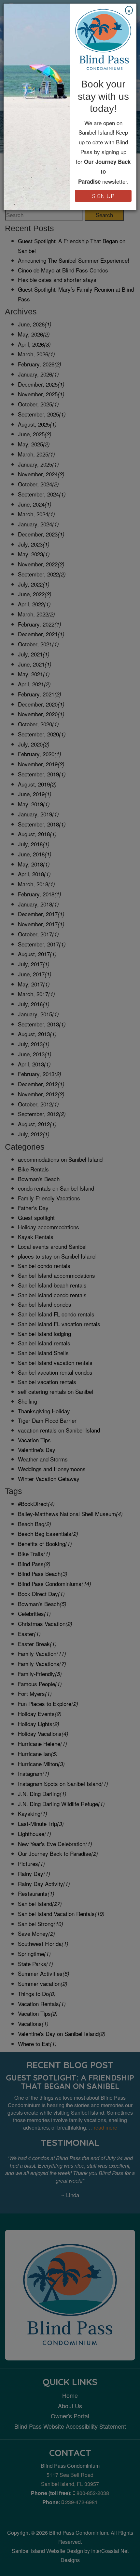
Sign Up (103, 196)
